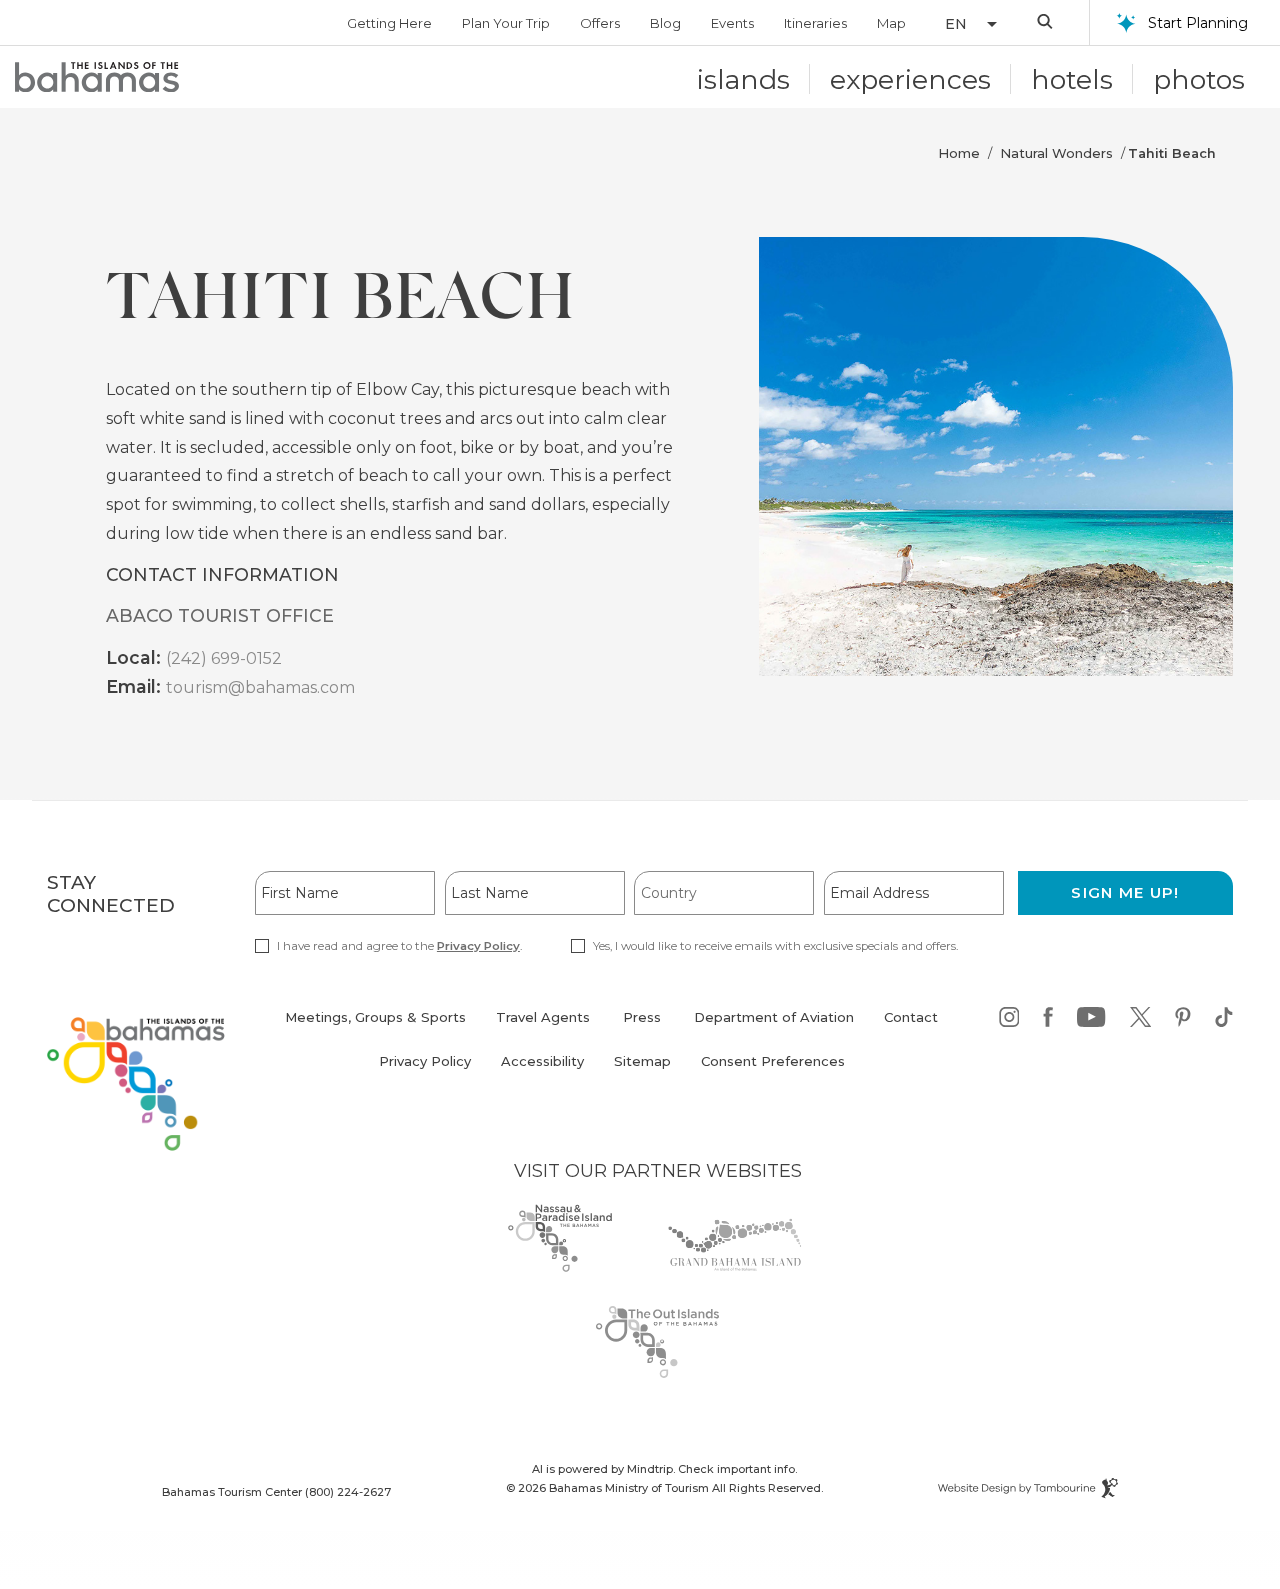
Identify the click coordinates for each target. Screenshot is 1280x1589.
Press (642, 1017)
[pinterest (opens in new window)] (1183, 1020)
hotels (1072, 79)
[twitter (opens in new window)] (1140, 1020)
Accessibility (542, 1061)
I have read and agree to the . (399, 946)
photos (1199, 79)
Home (959, 153)
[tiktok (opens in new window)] (1224, 1020)
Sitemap (642, 1061)
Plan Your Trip (506, 23)
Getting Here (389, 23)
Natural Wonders (1056, 153)
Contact (911, 1017)
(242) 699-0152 (224, 658)
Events (732, 23)
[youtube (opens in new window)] (1091, 1020)
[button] (962, 24)
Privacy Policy (478, 946)
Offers (600, 23)
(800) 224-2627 (348, 1492)
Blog (665, 23)
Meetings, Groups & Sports (375, 1017)
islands (743, 79)
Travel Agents (543, 1017)
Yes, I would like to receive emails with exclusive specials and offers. (775, 946)
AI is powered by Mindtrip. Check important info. (664, 1469)
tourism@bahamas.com (260, 687)
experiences (910, 79)
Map (891, 23)
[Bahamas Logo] (97, 77)
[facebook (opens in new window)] (1048, 1020)
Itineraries (815, 23)
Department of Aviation (774, 1028)
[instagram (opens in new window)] (1009, 1020)
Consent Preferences (773, 1061)
